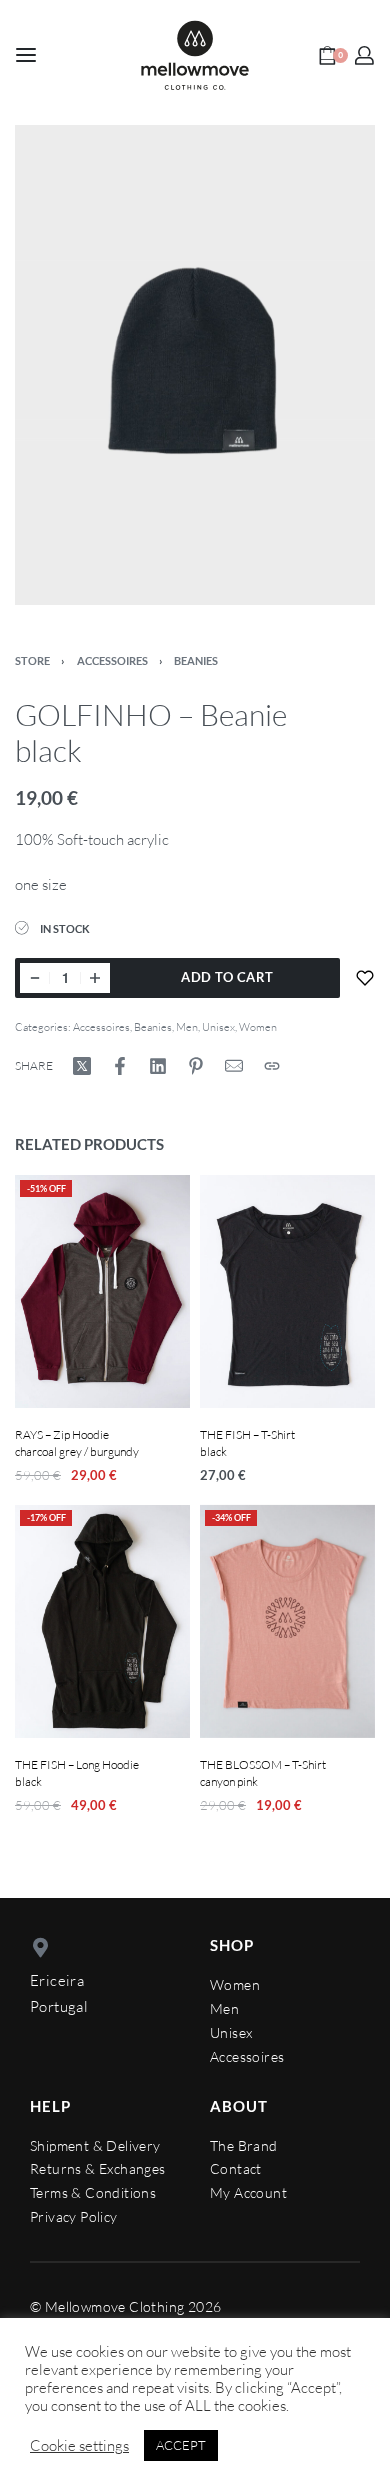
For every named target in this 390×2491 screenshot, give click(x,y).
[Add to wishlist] (365, 978)
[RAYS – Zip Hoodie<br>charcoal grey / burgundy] (102, 1291)
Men (187, 1027)
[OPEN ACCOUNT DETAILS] (364, 55)
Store (32, 660)
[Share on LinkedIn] (158, 1066)
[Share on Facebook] (120, 1066)
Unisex (218, 1027)
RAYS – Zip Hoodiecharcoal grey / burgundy (77, 1444)
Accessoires (112, 660)
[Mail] (234, 1066)
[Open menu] (26, 55)
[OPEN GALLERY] (195, 365)
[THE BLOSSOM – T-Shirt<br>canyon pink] (287, 1621)
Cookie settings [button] (79, 2446)
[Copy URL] (272, 1066)
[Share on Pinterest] (196, 1066)
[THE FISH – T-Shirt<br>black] (287, 1291)
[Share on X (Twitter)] (82, 1066)
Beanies (196, 660)
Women (258, 1027)
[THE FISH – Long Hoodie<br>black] (102, 1621)
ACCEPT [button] (181, 2445)
